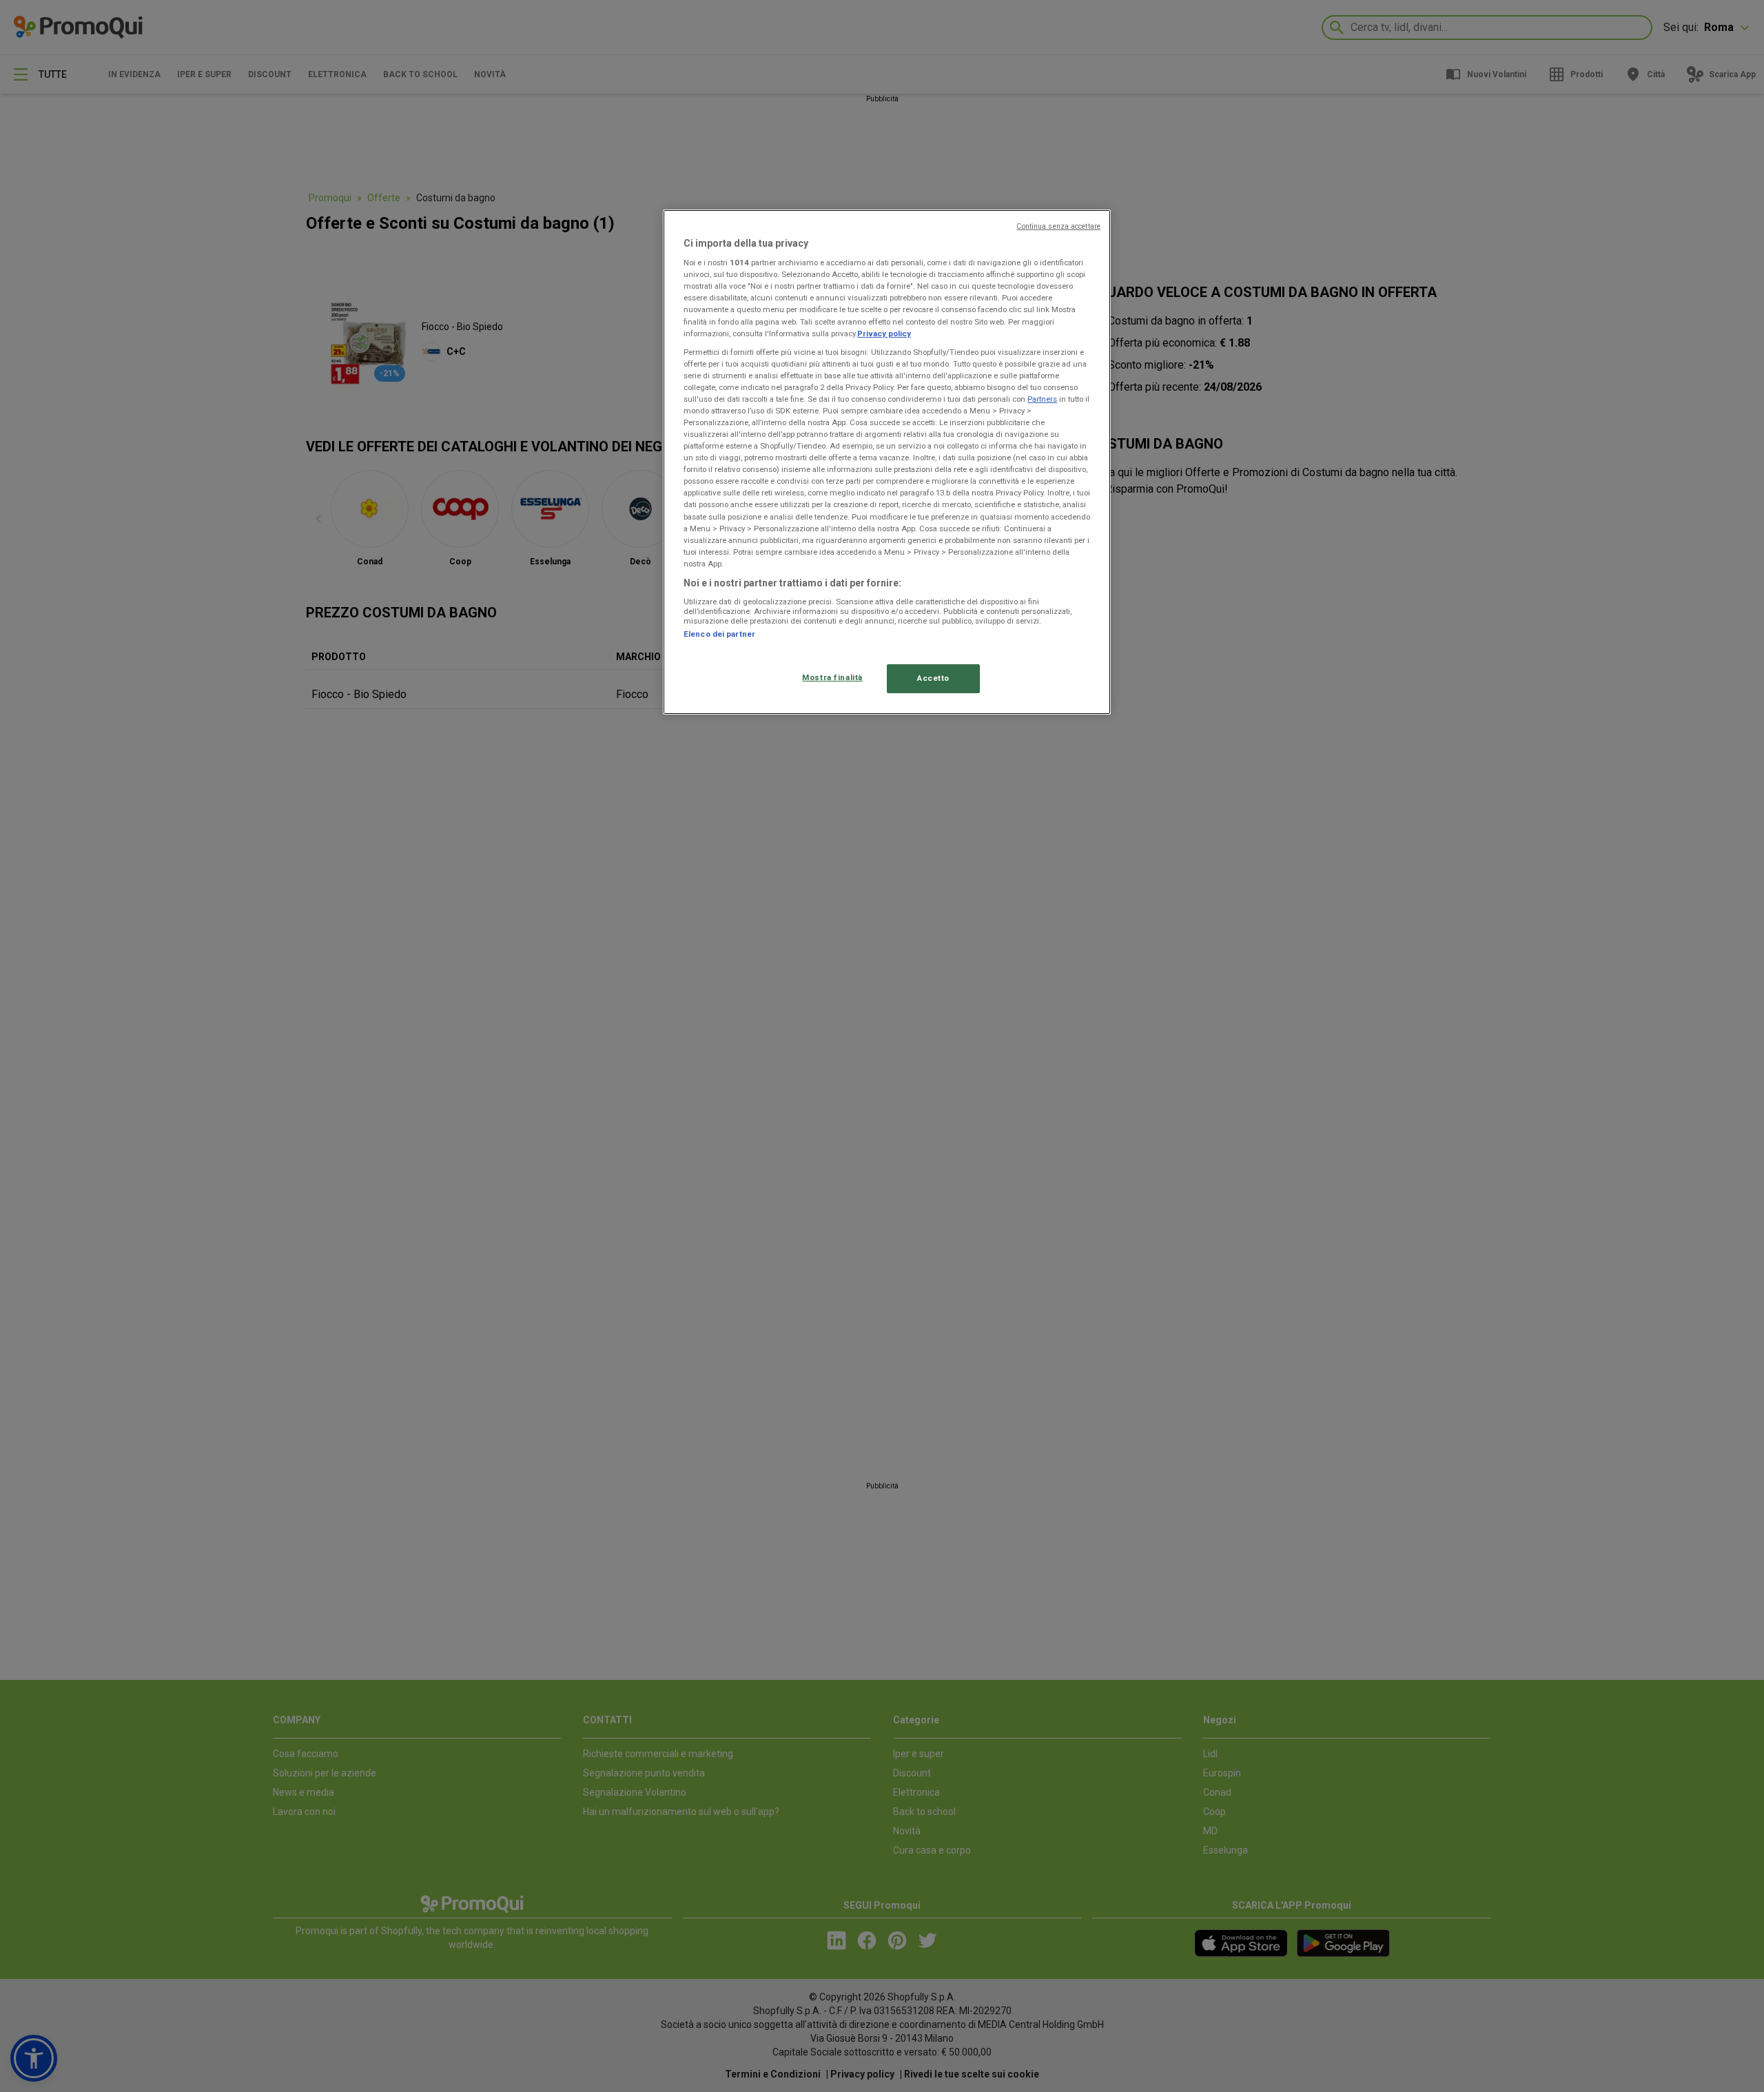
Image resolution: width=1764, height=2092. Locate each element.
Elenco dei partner (719, 634)
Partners (1042, 399)
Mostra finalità (832, 677)
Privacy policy (884, 334)
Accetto (933, 678)
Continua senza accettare (1058, 226)
